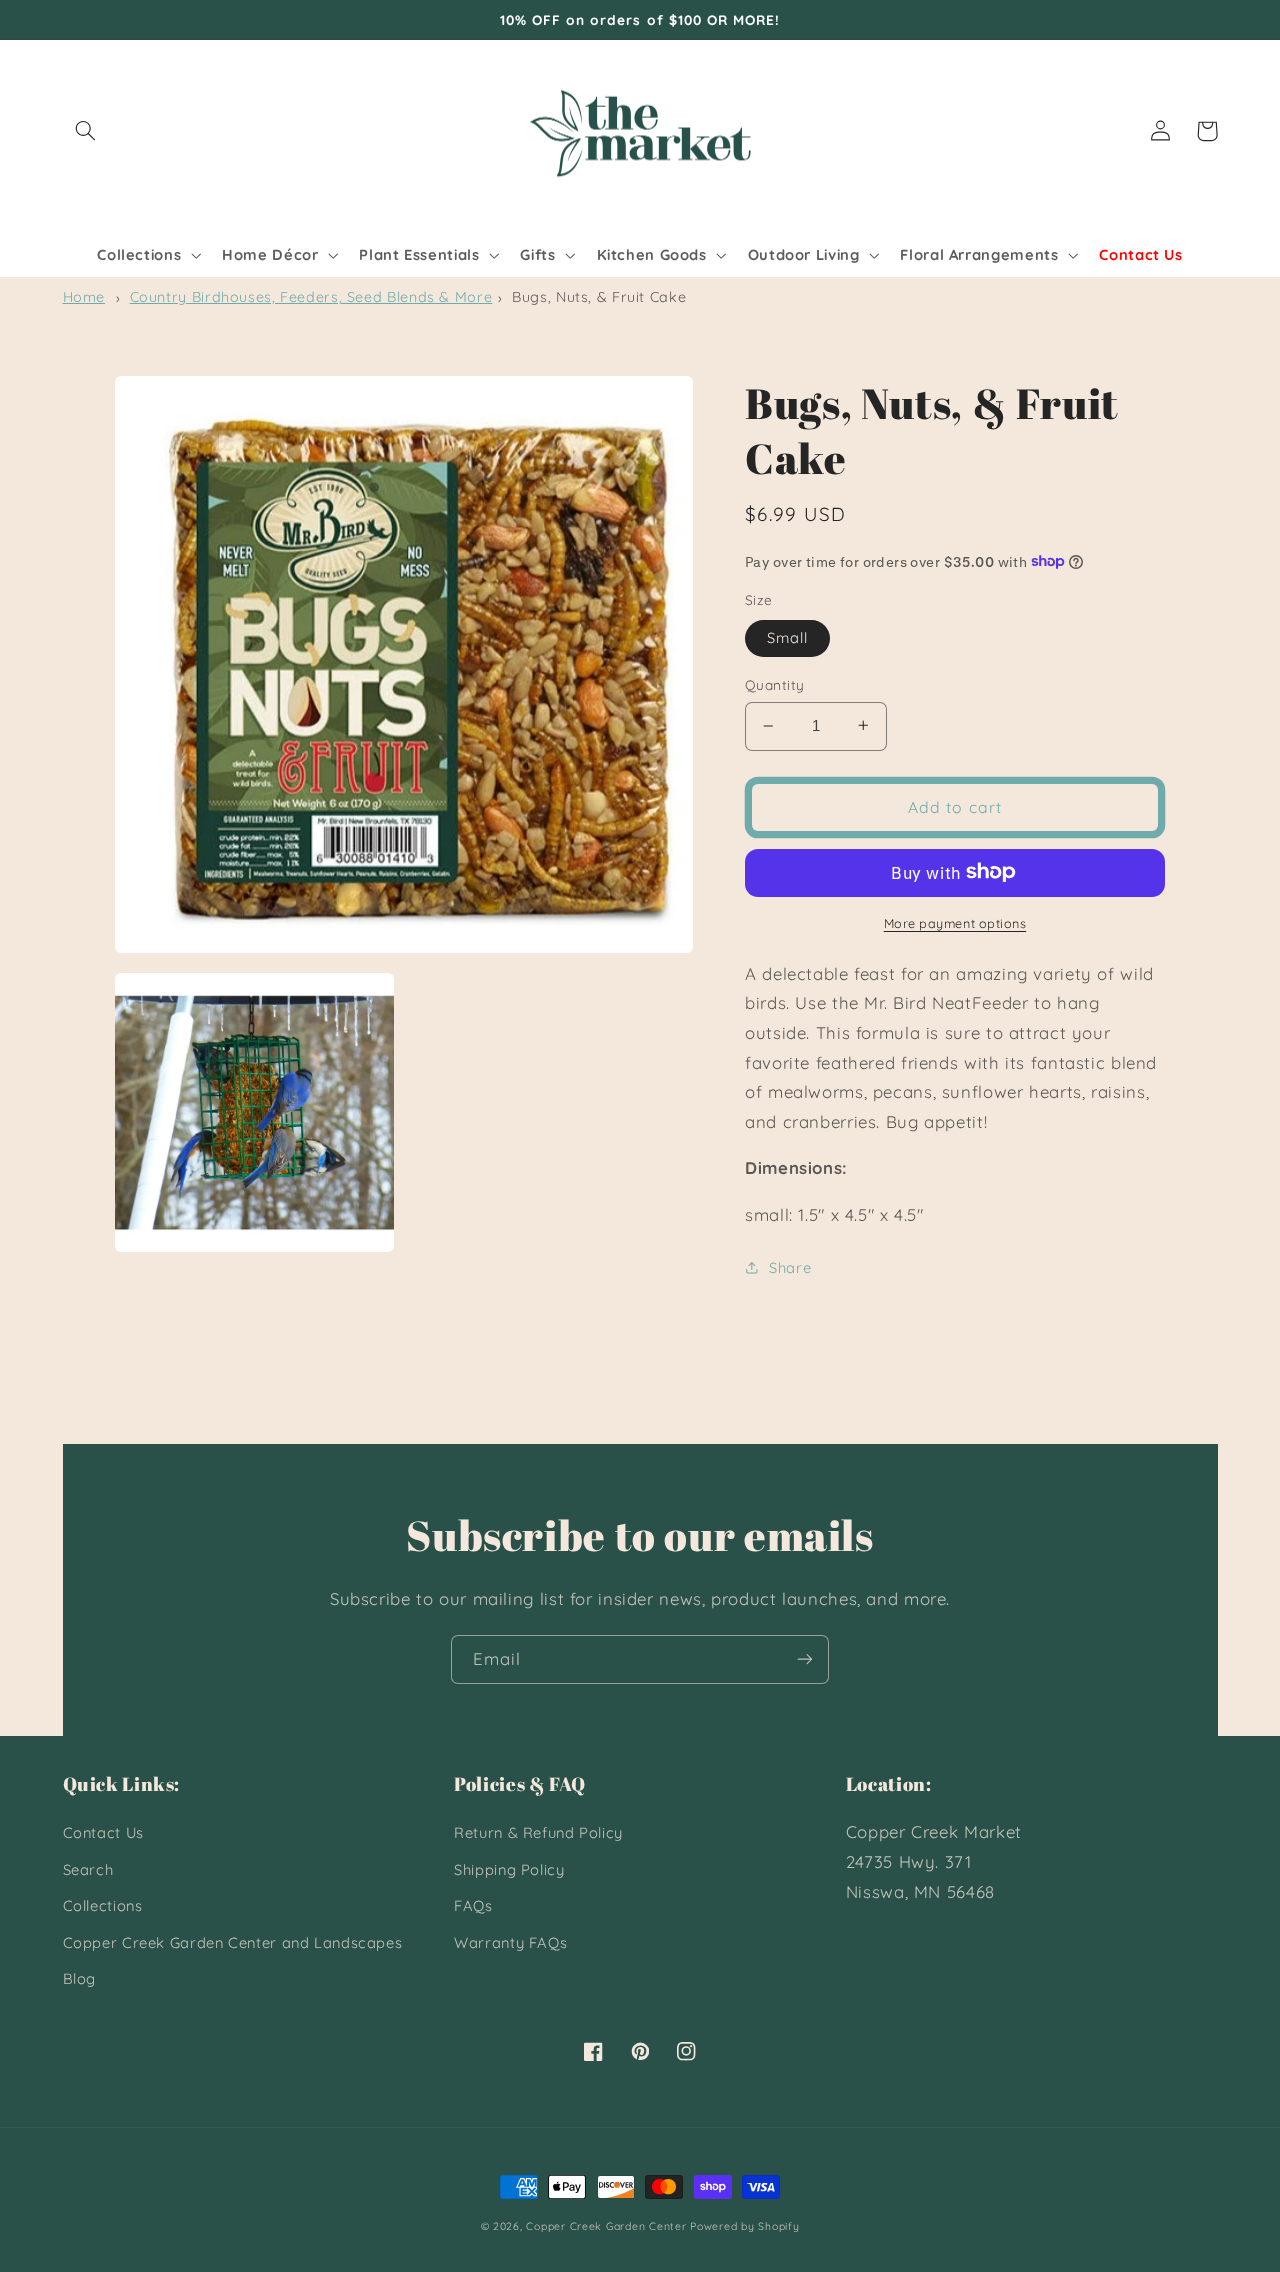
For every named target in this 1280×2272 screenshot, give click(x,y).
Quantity (774, 683)
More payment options (955, 922)
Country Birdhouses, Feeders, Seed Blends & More (311, 297)
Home (84, 297)
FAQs (473, 1905)
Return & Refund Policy (538, 1832)
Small (787, 636)
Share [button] (790, 1267)
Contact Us (103, 1832)
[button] (86, 131)
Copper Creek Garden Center (606, 2226)
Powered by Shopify (744, 2226)
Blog (80, 1978)
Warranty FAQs (510, 1942)
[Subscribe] (805, 1659)
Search (88, 1869)
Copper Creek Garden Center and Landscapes (233, 1942)
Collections (103, 1905)
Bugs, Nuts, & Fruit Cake (599, 297)
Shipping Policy (509, 1869)
